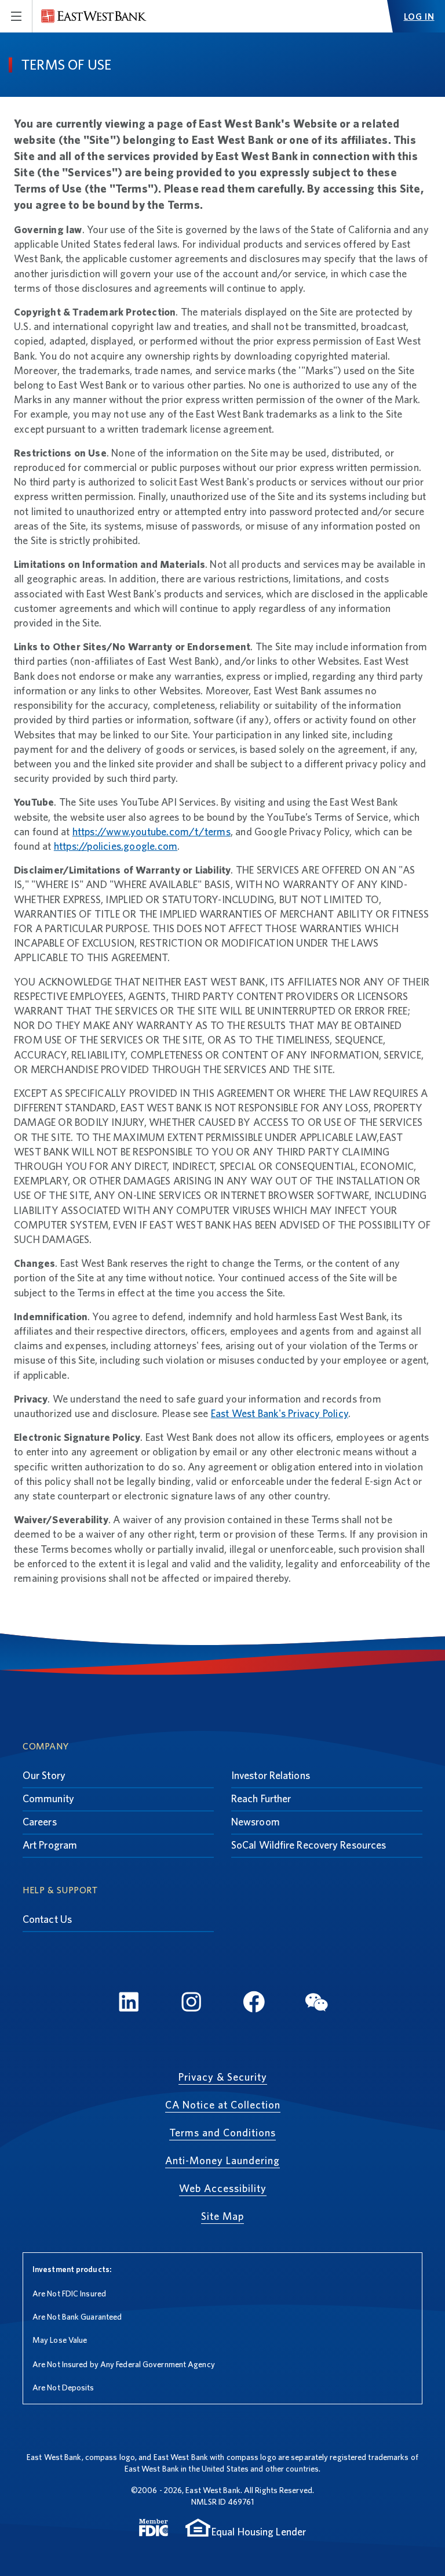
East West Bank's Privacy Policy (280, 1413)
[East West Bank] (94, 16)
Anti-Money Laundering (222, 2160)
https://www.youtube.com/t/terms (152, 832)
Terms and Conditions (222, 2133)
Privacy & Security (223, 2077)
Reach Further (261, 1798)
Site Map (222, 2216)
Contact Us (47, 1919)
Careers (40, 1822)
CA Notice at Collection (223, 2105)
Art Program (50, 1845)
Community (48, 1798)
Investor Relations (271, 1775)
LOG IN (419, 17)
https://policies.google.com (116, 846)
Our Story (44, 1775)
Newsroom (256, 1822)
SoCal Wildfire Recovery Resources (309, 1845)
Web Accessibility (223, 2188)
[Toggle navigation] (16, 16)
